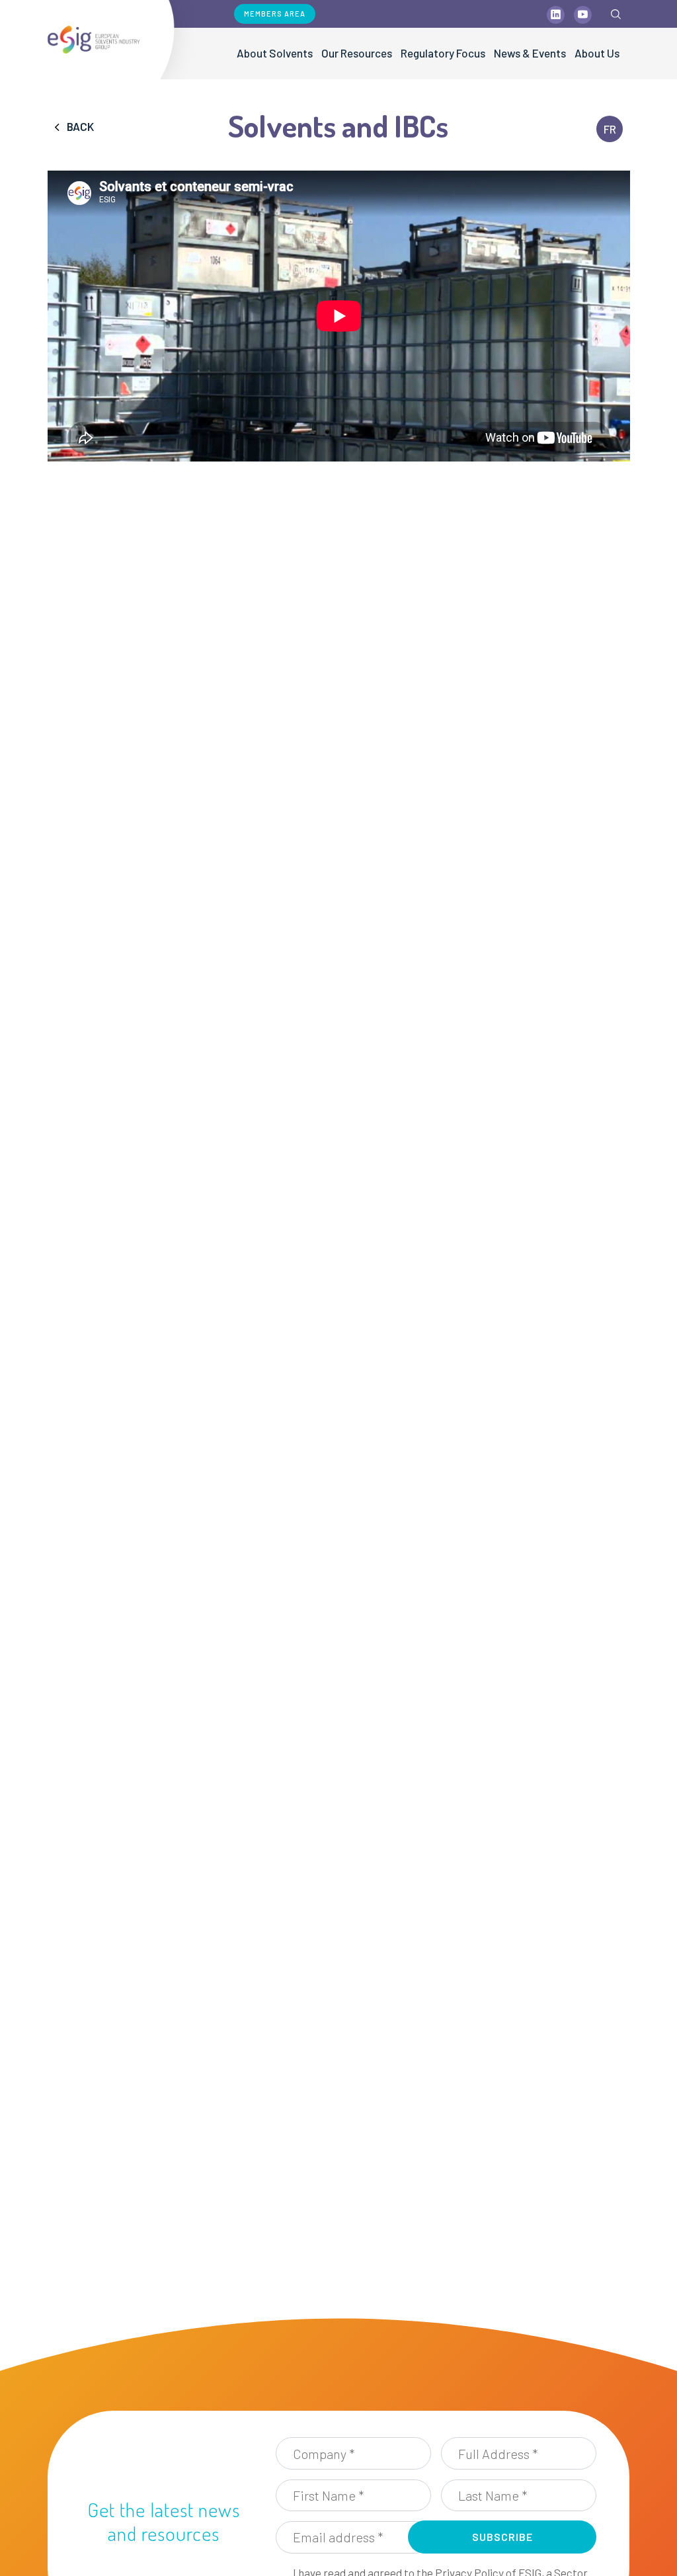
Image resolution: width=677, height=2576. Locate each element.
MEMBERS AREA (275, 14)
